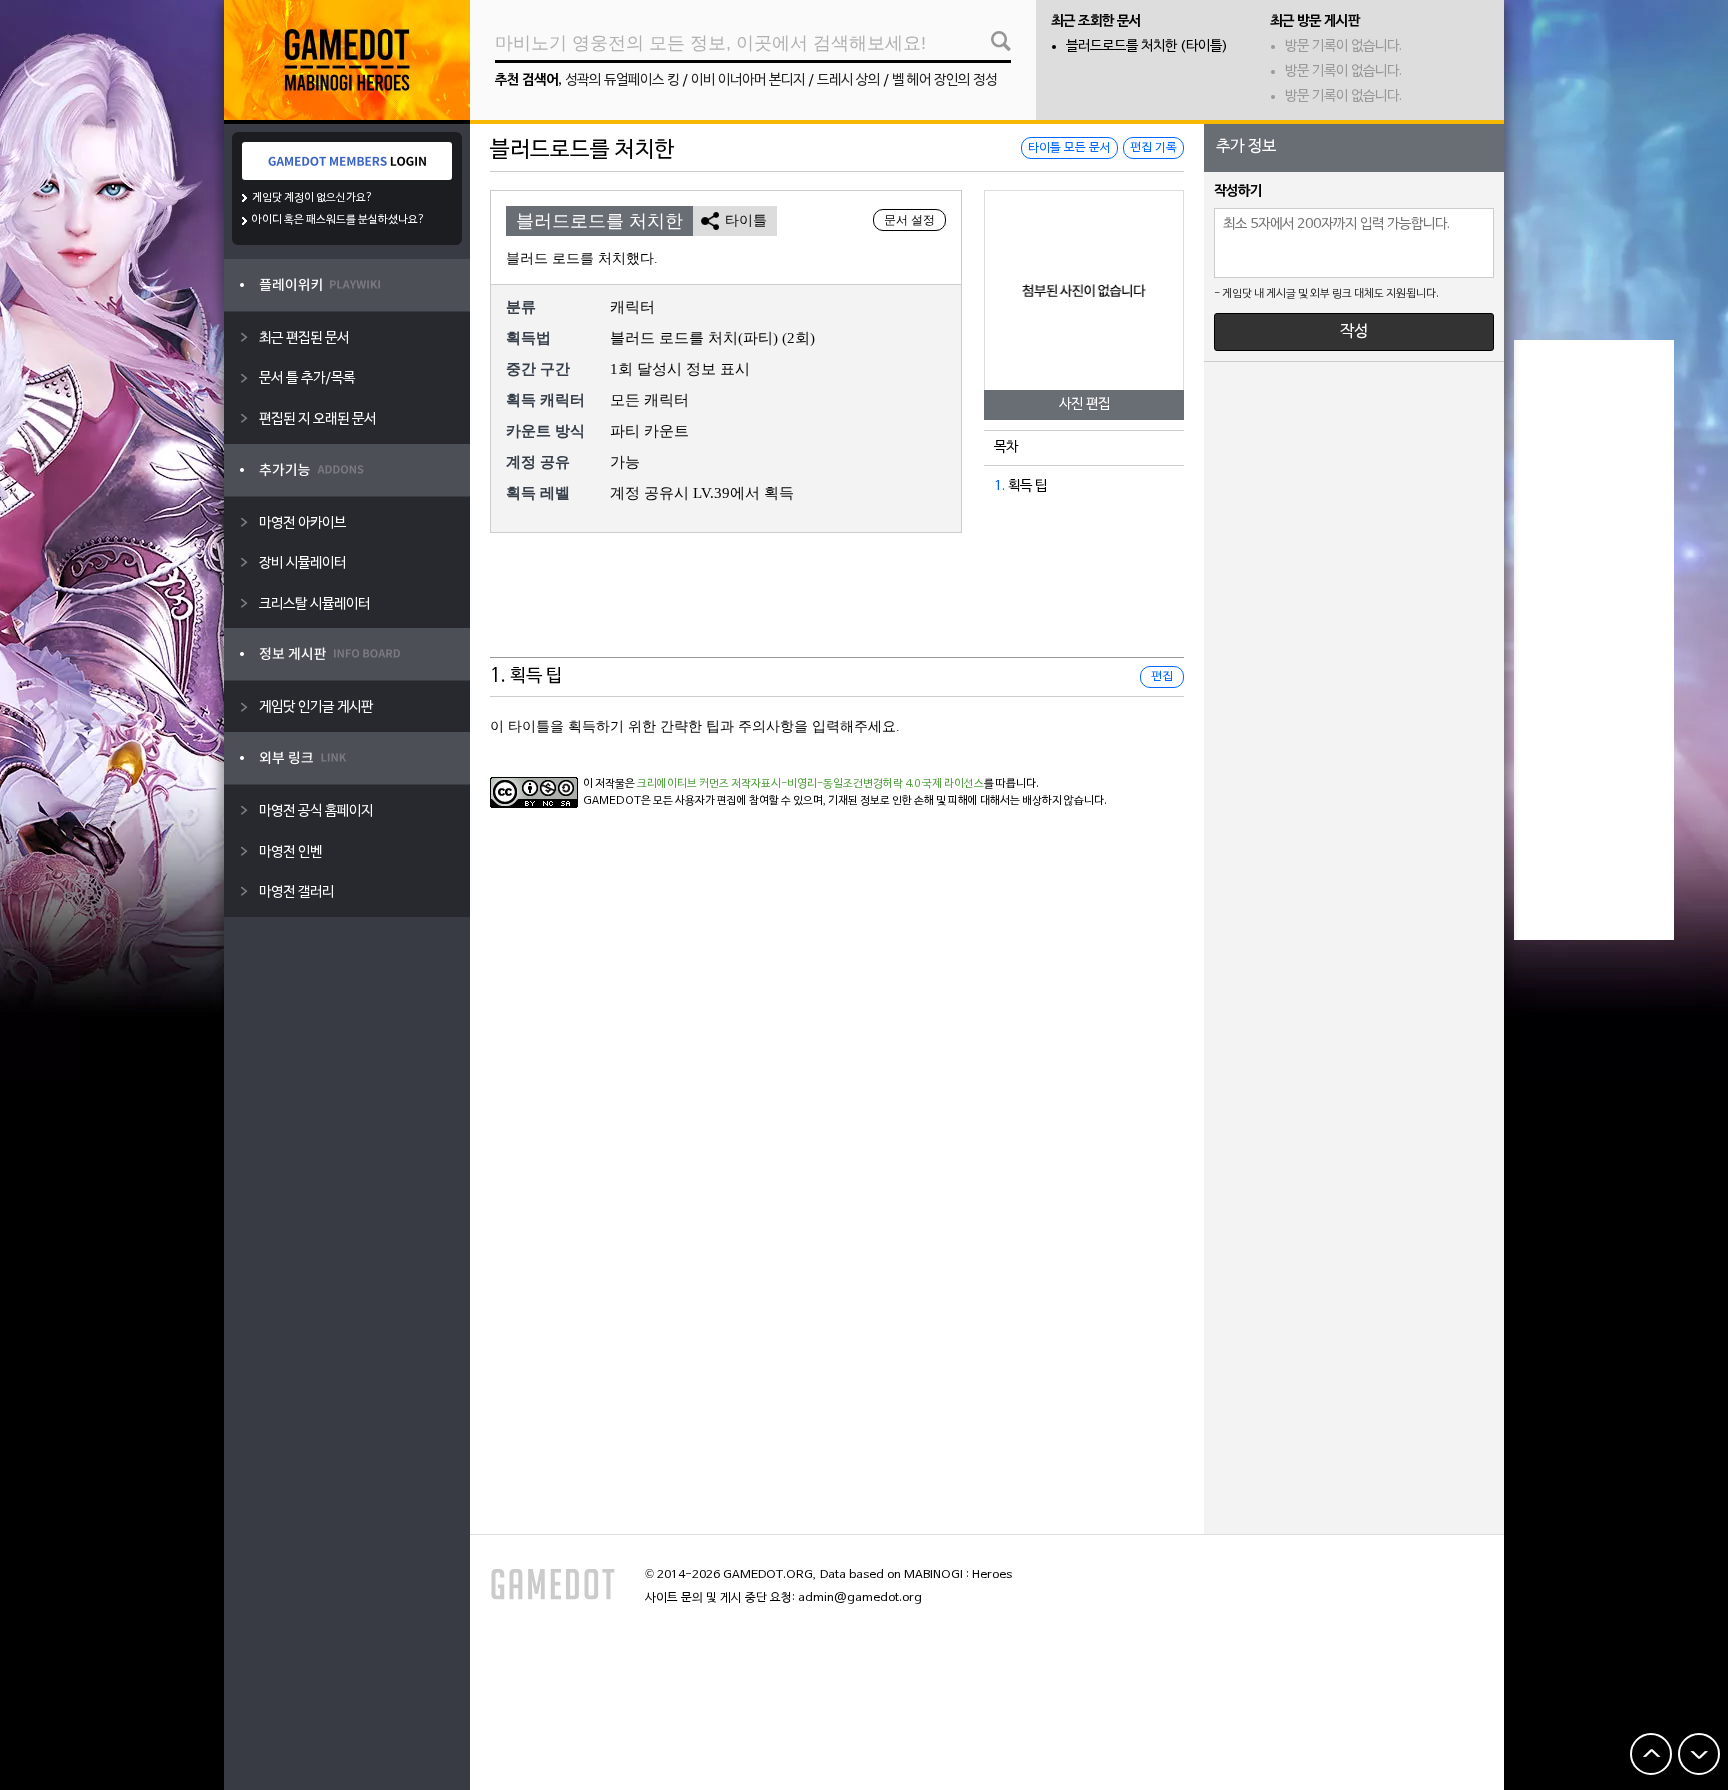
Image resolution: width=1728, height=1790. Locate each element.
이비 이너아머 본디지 (748, 80)
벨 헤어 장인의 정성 (944, 80)
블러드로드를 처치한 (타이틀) (1147, 46)
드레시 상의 (848, 80)
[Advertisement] (837, 608)
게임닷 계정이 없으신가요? (312, 198)
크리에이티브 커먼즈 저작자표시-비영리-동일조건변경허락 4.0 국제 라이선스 (810, 784)
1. (999, 486)
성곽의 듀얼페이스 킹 (622, 80)
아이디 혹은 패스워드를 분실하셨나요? (338, 220)
